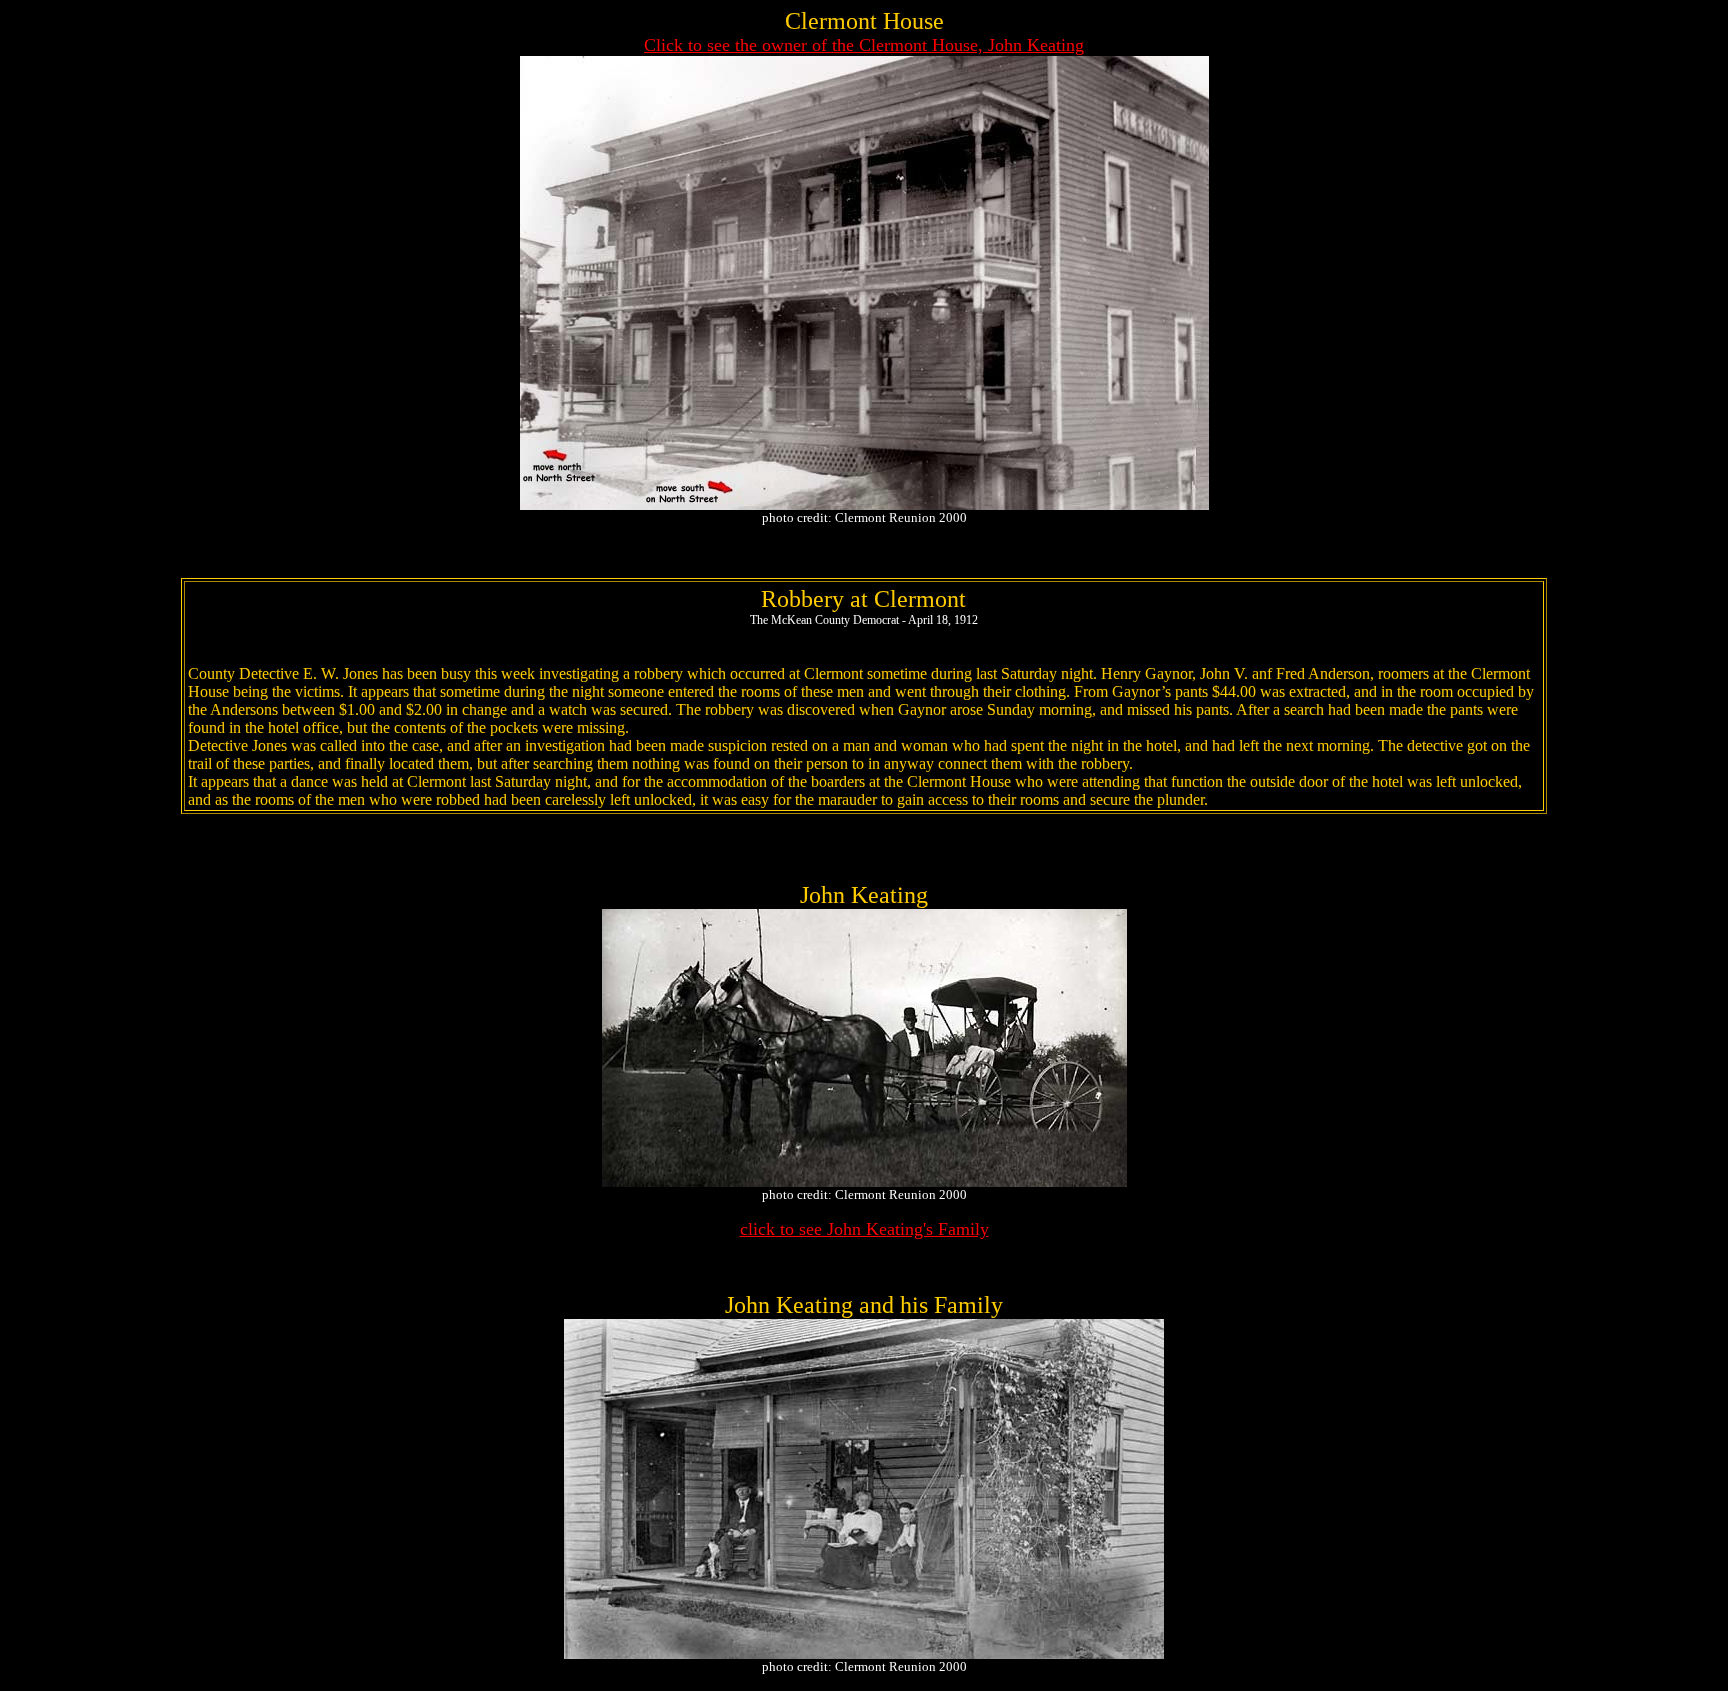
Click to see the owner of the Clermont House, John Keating (864, 45)
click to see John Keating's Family (864, 1229)
